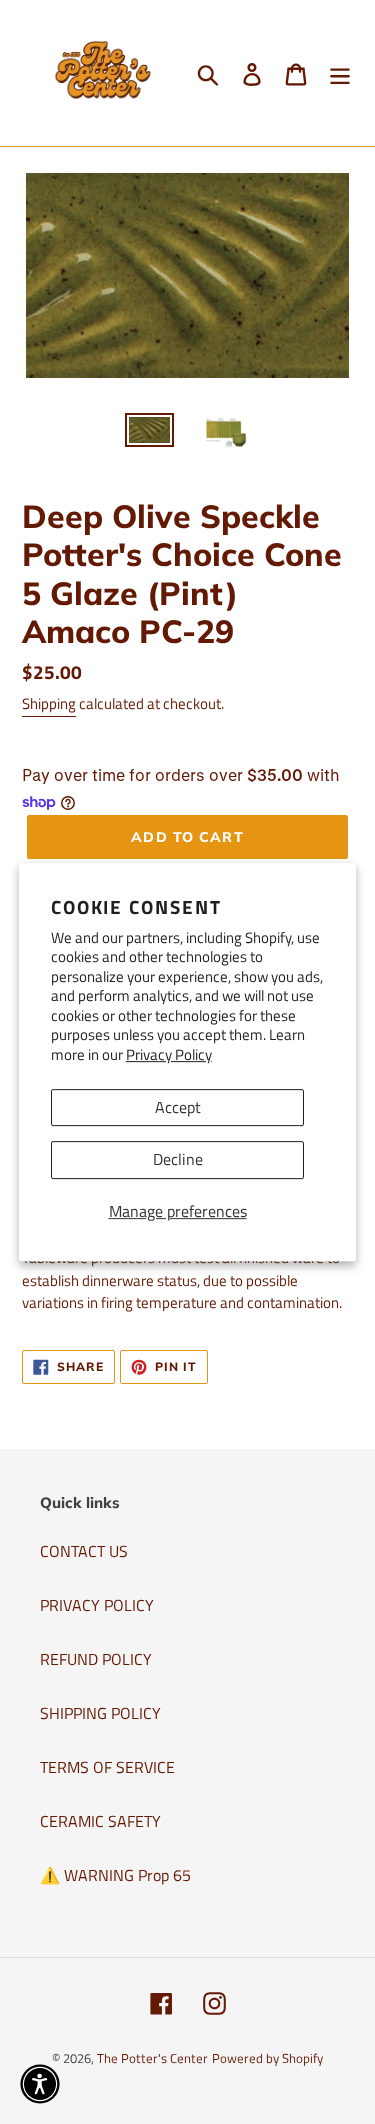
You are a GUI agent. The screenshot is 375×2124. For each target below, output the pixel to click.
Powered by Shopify (267, 2058)
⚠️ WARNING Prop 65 (115, 1875)
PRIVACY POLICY (97, 1605)
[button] (40, 2084)
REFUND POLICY (96, 1659)
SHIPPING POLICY (100, 1713)
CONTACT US (84, 1551)
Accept (178, 1107)
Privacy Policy (169, 1054)
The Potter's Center (152, 2058)
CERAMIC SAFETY (100, 1821)
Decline (178, 1159)
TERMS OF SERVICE (107, 1767)
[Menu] (340, 73)
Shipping (49, 703)
